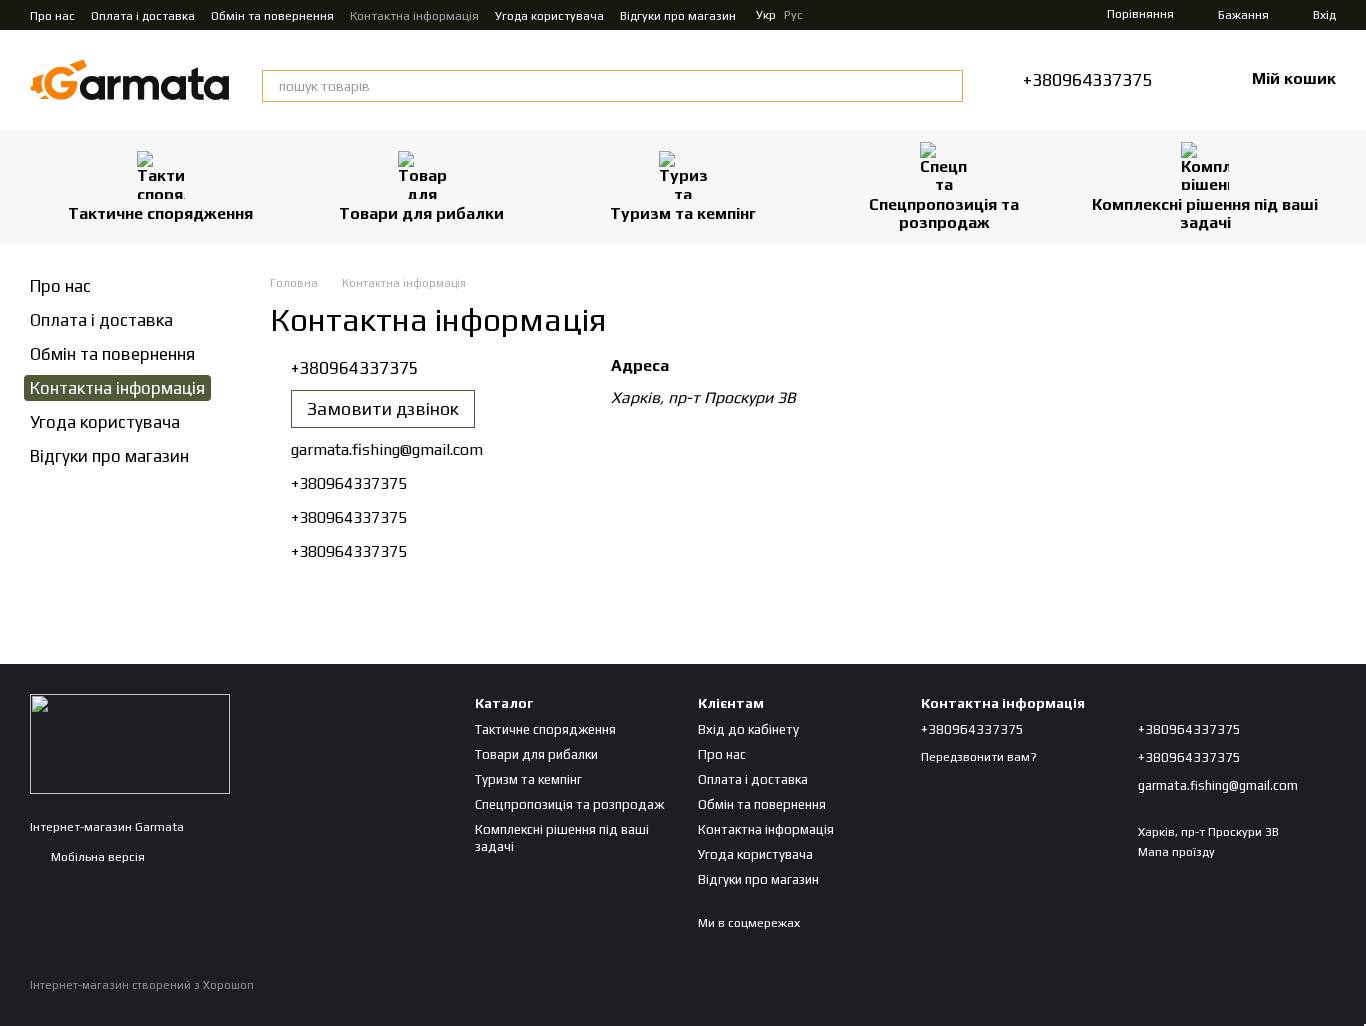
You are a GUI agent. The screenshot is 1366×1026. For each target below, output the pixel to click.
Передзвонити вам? (979, 757)
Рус (793, 15)
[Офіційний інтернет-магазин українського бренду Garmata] (130, 743)
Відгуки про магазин (678, 16)
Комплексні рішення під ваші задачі (1205, 213)
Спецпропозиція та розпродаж (944, 213)
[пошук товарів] (947, 86)
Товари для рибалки (421, 213)
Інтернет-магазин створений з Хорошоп (142, 985)
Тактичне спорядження (160, 213)
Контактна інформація (414, 16)
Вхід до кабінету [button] (748, 729)
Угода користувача (549, 16)
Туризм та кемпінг (683, 213)
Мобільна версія (96, 857)
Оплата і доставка (143, 16)
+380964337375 (1087, 80)
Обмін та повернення (272, 16)
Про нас (52, 16)
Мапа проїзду (1176, 852)
